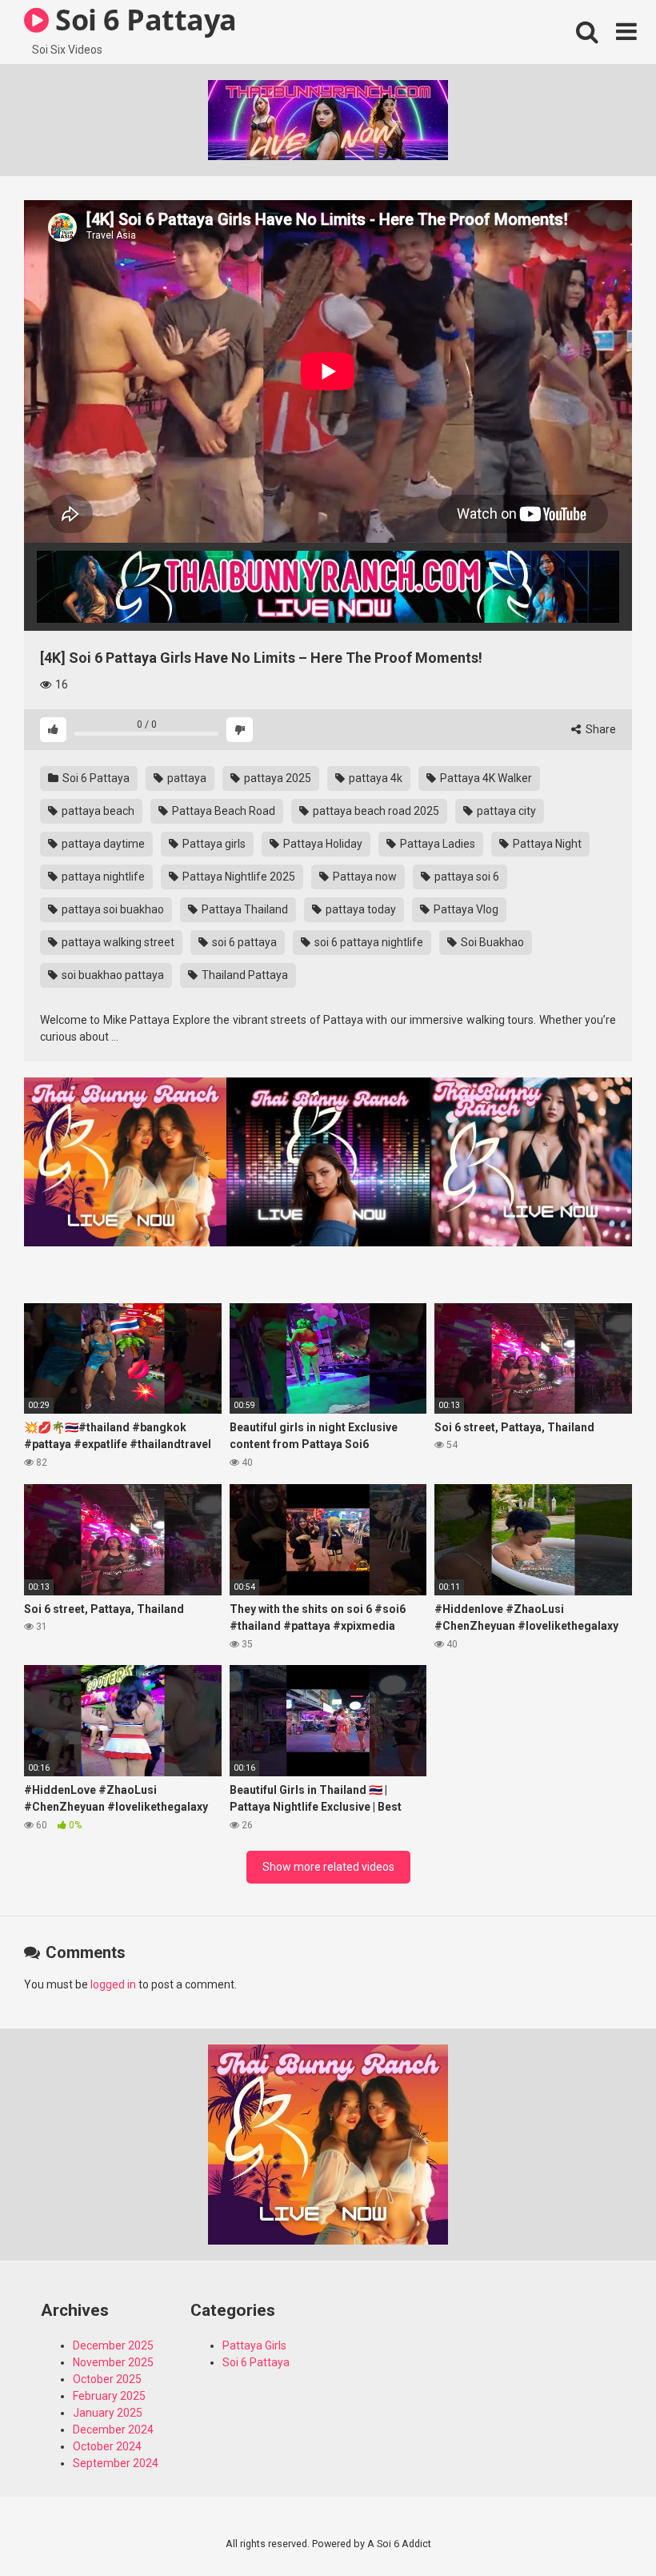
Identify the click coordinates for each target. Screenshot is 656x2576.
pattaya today (360, 909)
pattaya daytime (102, 844)
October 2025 (107, 2379)
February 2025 (109, 2396)
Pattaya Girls (254, 2345)
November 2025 (113, 2362)
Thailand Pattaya (244, 975)
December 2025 (113, 2345)
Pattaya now (364, 877)
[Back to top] (602, 2528)
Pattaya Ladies (436, 844)
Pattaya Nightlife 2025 (238, 877)
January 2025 (108, 2413)
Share (600, 729)
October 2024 (107, 2446)
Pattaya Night (546, 844)
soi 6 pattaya (243, 942)
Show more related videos (328, 1867)
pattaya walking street (117, 942)
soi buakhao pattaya (112, 975)
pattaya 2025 (276, 778)
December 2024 (113, 2430)
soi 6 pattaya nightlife (368, 942)
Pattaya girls (213, 844)
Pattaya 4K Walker (485, 778)
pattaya (186, 778)
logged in (113, 1984)
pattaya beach (97, 811)
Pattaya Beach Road (222, 811)
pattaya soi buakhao (112, 909)
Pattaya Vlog (465, 909)
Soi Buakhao (491, 942)
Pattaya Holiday (322, 844)
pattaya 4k (374, 778)
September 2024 (116, 2463)
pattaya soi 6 (466, 877)
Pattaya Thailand (244, 909)
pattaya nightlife (102, 877)
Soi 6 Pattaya (95, 778)
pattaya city (505, 811)
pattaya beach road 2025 (375, 811)
